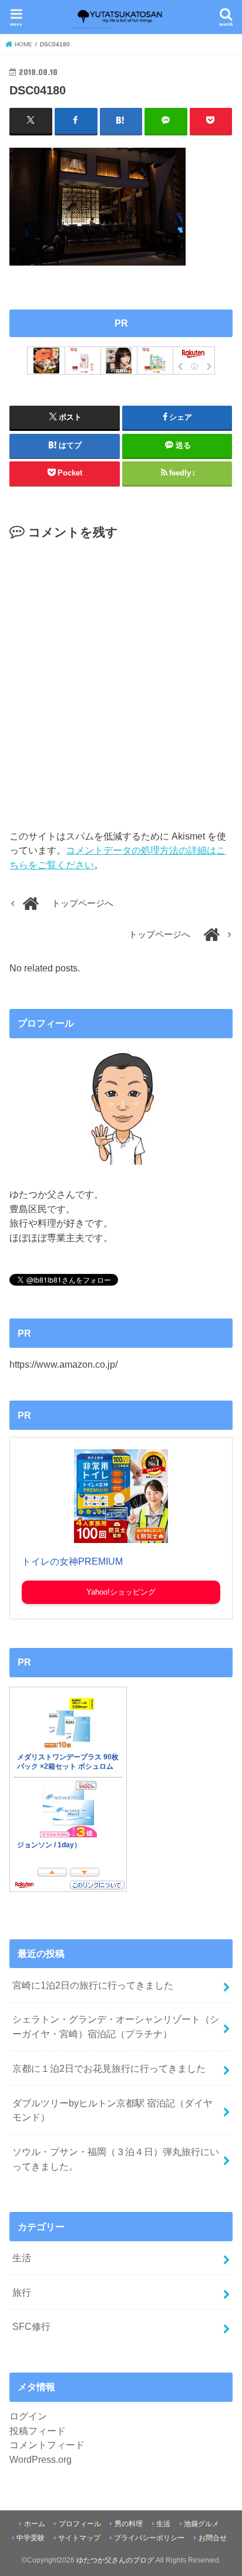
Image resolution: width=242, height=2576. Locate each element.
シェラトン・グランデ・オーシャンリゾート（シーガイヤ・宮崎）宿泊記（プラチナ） (116, 2026)
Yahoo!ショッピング (121, 1592)
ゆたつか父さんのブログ (115, 2560)
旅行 (22, 2292)
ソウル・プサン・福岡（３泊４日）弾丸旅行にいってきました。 (116, 2159)
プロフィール (80, 2524)
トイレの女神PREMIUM (72, 1561)
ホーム (35, 2524)
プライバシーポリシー (149, 2538)
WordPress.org (41, 2459)
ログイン (28, 2416)
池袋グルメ (201, 2524)
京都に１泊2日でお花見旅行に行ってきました (109, 2068)
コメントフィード (47, 2445)
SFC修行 (31, 2326)
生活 (22, 2258)
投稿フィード (38, 2431)
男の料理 (129, 2524)
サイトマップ (79, 2538)
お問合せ (213, 2538)
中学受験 (31, 2538)
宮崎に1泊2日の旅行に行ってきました (93, 1985)
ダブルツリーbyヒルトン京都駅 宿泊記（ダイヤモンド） (112, 2110)
